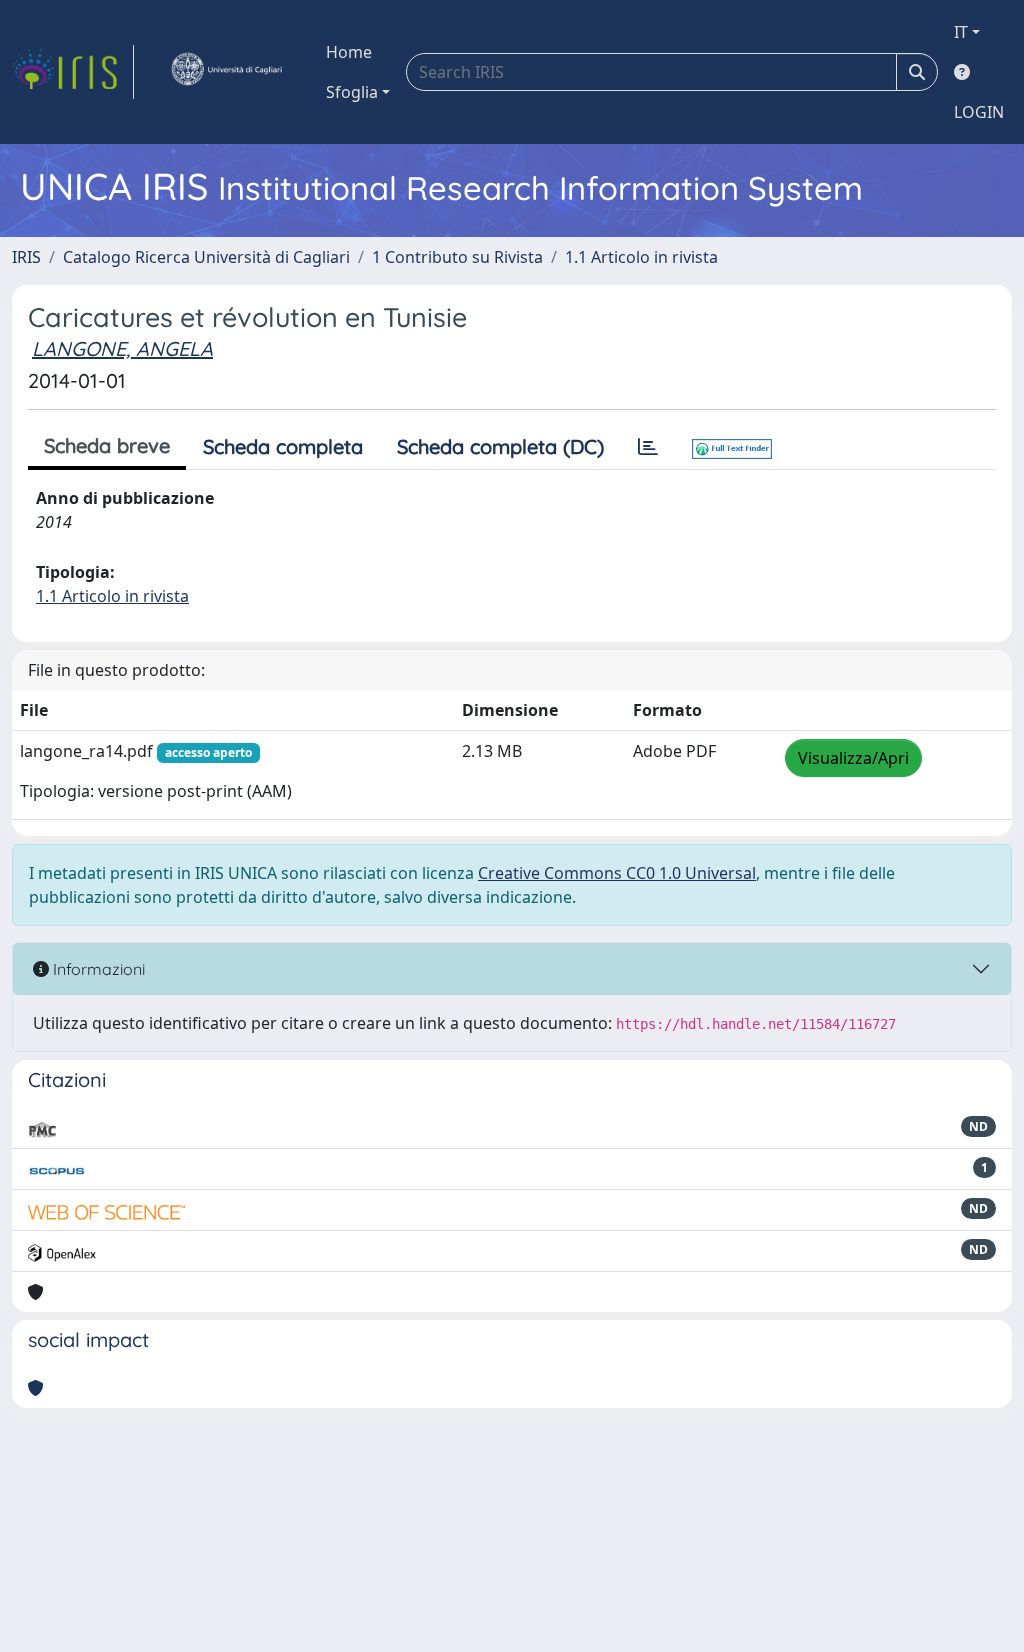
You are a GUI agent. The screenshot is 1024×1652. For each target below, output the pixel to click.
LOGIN (979, 112)
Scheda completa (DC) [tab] (500, 446)
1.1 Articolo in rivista (641, 257)
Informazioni (97, 969)
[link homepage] (73, 72)
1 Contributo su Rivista (457, 257)
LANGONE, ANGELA (122, 348)
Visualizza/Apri (853, 758)
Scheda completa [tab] (283, 446)
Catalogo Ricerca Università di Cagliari (206, 257)
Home (349, 52)
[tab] (648, 447)
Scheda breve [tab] (107, 445)
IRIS (26, 257)
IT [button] (961, 32)
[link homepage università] (226, 72)
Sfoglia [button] (352, 92)
